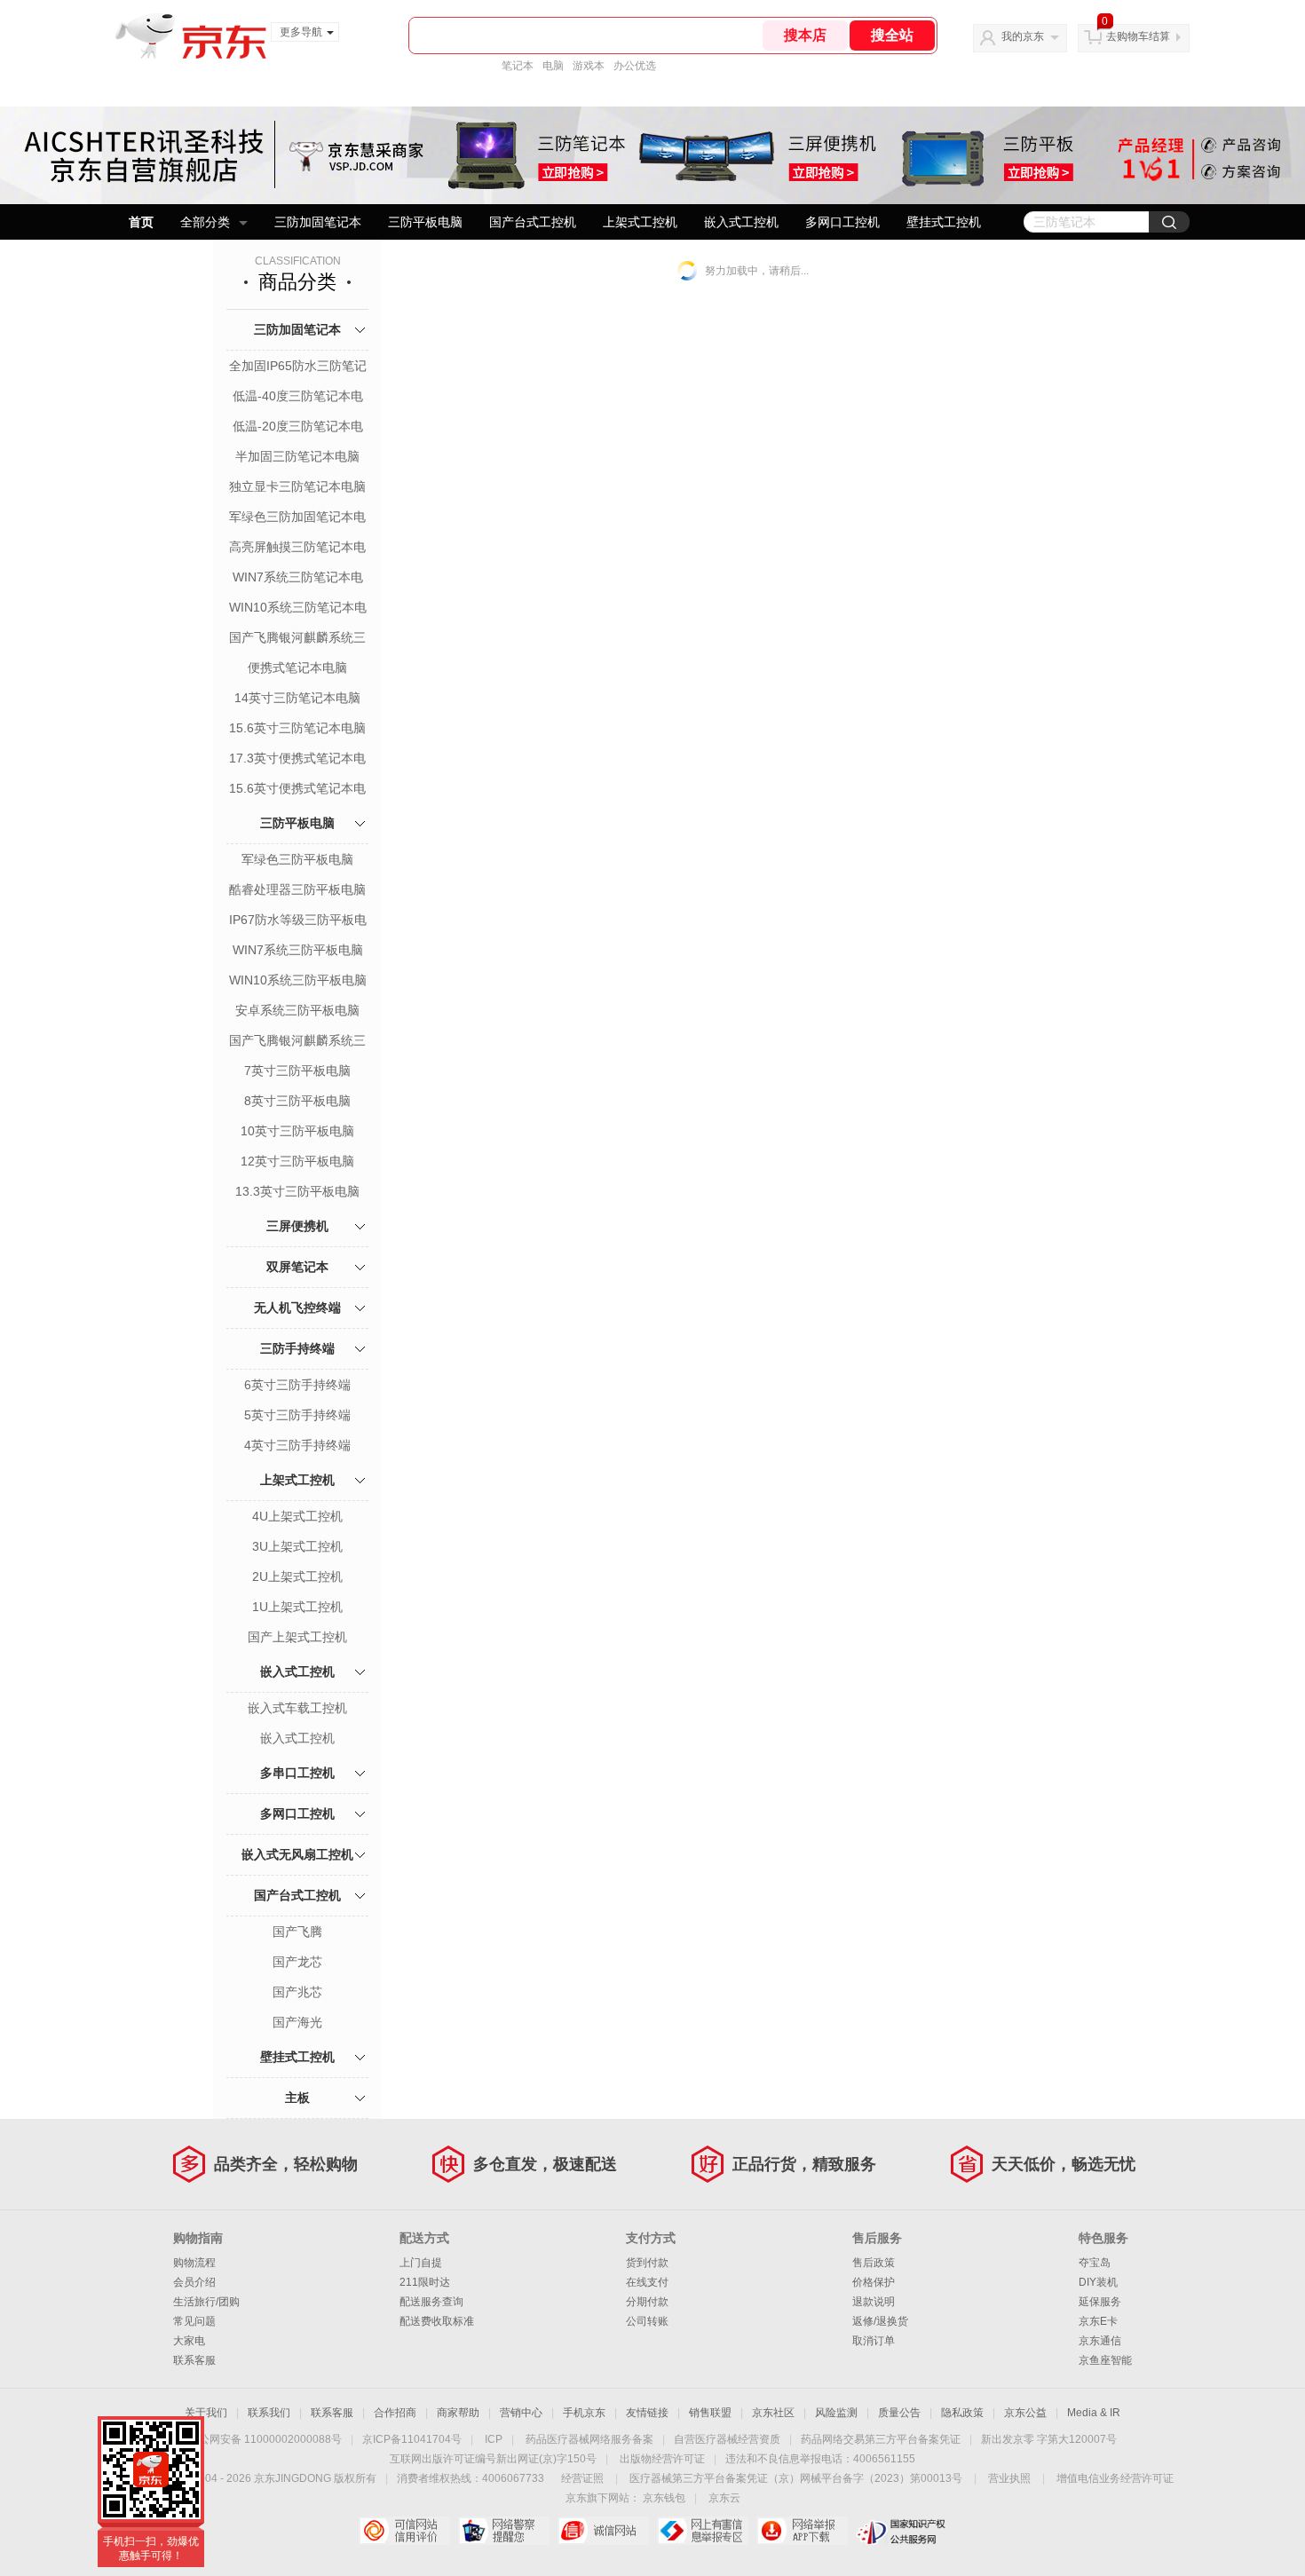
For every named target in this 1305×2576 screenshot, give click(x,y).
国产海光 (297, 2022)
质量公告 (899, 2413)
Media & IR (1094, 2413)
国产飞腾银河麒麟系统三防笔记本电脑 (297, 639)
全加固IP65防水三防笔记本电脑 (298, 367)
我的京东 (1023, 36)
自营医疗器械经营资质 (727, 2439)
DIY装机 (1098, 2282)
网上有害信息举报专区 (703, 2531)
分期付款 (647, 2302)
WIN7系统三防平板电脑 (298, 950)
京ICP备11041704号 (412, 2439)
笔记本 (518, 66)
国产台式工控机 (533, 222)
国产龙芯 (297, 1962)
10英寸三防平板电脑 (297, 1131)
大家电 (189, 2341)
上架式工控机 (640, 222)
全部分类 (205, 222)
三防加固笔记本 (318, 222)
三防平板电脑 (425, 222)
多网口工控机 (842, 222)
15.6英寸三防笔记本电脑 (297, 728)
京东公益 (1025, 2413)
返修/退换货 (880, 2321)
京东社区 (773, 2413)
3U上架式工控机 (297, 1546)
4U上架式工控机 (297, 1516)
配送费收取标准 (437, 2321)
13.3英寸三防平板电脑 (297, 1191)
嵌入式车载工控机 (297, 1708)
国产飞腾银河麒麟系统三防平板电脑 (297, 1042)
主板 (297, 2098)
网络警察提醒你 (504, 2531)
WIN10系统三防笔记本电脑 (298, 609)
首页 (141, 222)
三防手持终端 (297, 1348)
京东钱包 (664, 2498)
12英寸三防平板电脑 (297, 1161)
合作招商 (395, 2413)
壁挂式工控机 (944, 222)
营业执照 (1009, 2478)
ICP (494, 2439)
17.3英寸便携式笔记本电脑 (297, 760)
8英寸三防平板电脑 (297, 1101)
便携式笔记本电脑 (297, 668)
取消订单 (874, 2341)
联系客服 (194, 2360)
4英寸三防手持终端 (297, 1445)
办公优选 (635, 66)
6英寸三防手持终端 (297, 1385)
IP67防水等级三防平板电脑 (298, 921)
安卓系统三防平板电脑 (297, 1010)
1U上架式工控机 (297, 1607)
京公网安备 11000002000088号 (265, 2439)
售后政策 (874, 2263)
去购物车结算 (1138, 36)
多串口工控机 (297, 1773)
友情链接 (647, 2413)
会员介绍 (194, 2282)
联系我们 (269, 2413)
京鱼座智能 (1105, 2360)
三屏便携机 (297, 1226)
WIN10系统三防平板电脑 (298, 980)
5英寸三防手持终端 (297, 1415)
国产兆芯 (297, 1992)
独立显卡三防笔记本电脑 (297, 486)
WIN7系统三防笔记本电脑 (298, 579)
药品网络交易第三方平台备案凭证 (881, 2439)
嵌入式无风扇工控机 (297, 1854)
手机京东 (584, 2413)
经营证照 (582, 2478)
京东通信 (1100, 2341)
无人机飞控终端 (297, 1308)
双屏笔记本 (297, 1267)
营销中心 (521, 2413)
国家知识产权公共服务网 (902, 2531)
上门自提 (421, 2263)
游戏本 (589, 66)
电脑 (553, 66)
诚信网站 (603, 2531)
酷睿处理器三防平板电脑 (297, 889)
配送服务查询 (431, 2302)
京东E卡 (1098, 2321)
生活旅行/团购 (206, 2302)
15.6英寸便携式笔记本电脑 (297, 790)
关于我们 (206, 2413)
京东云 (724, 2498)
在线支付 (647, 2282)
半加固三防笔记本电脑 (297, 456)
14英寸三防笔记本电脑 (297, 698)
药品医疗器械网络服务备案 (589, 2439)
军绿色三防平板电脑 (297, 859)
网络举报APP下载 (802, 2531)
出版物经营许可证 (662, 2459)
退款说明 (874, 2302)
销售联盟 (710, 2413)
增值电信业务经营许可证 (1115, 2478)
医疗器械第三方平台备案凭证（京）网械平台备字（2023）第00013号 (796, 2478)
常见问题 (194, 2321)
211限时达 (425, 2282)
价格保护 (874, 2282)
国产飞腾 (297, 1932)
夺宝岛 (1095, 2263)
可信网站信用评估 (404, 2531)
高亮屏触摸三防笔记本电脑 (297, 549)
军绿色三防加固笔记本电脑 (297, 518)
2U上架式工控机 (297, 1576)
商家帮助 (458, 2413)
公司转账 (647, 2321)
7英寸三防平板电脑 (297, 1071)
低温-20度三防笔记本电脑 (298, 428)
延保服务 (1100, 2302)
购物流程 (194, 2263)
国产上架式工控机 (297, 1637)
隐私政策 (962, 2413)
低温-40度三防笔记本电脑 (298, 398)
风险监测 (836, 2413)
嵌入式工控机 (741, 222)
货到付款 (647, 2263)
